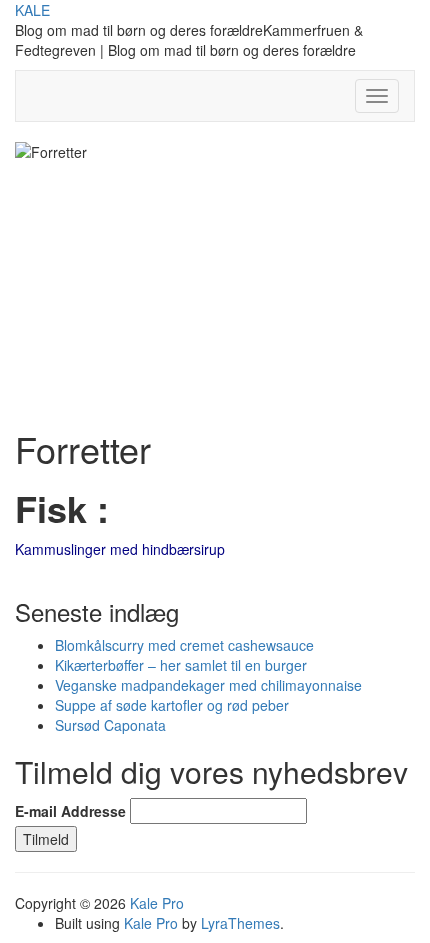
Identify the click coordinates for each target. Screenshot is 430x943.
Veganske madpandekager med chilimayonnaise (208, 685)
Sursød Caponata (110, 725)
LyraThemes (240, 923)
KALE (32, 10)
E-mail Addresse (70, 811)
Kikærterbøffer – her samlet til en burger (181, 665)
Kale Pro (157, 903)
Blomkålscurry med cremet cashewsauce (184, 645)
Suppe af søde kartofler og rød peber (172, 705)
